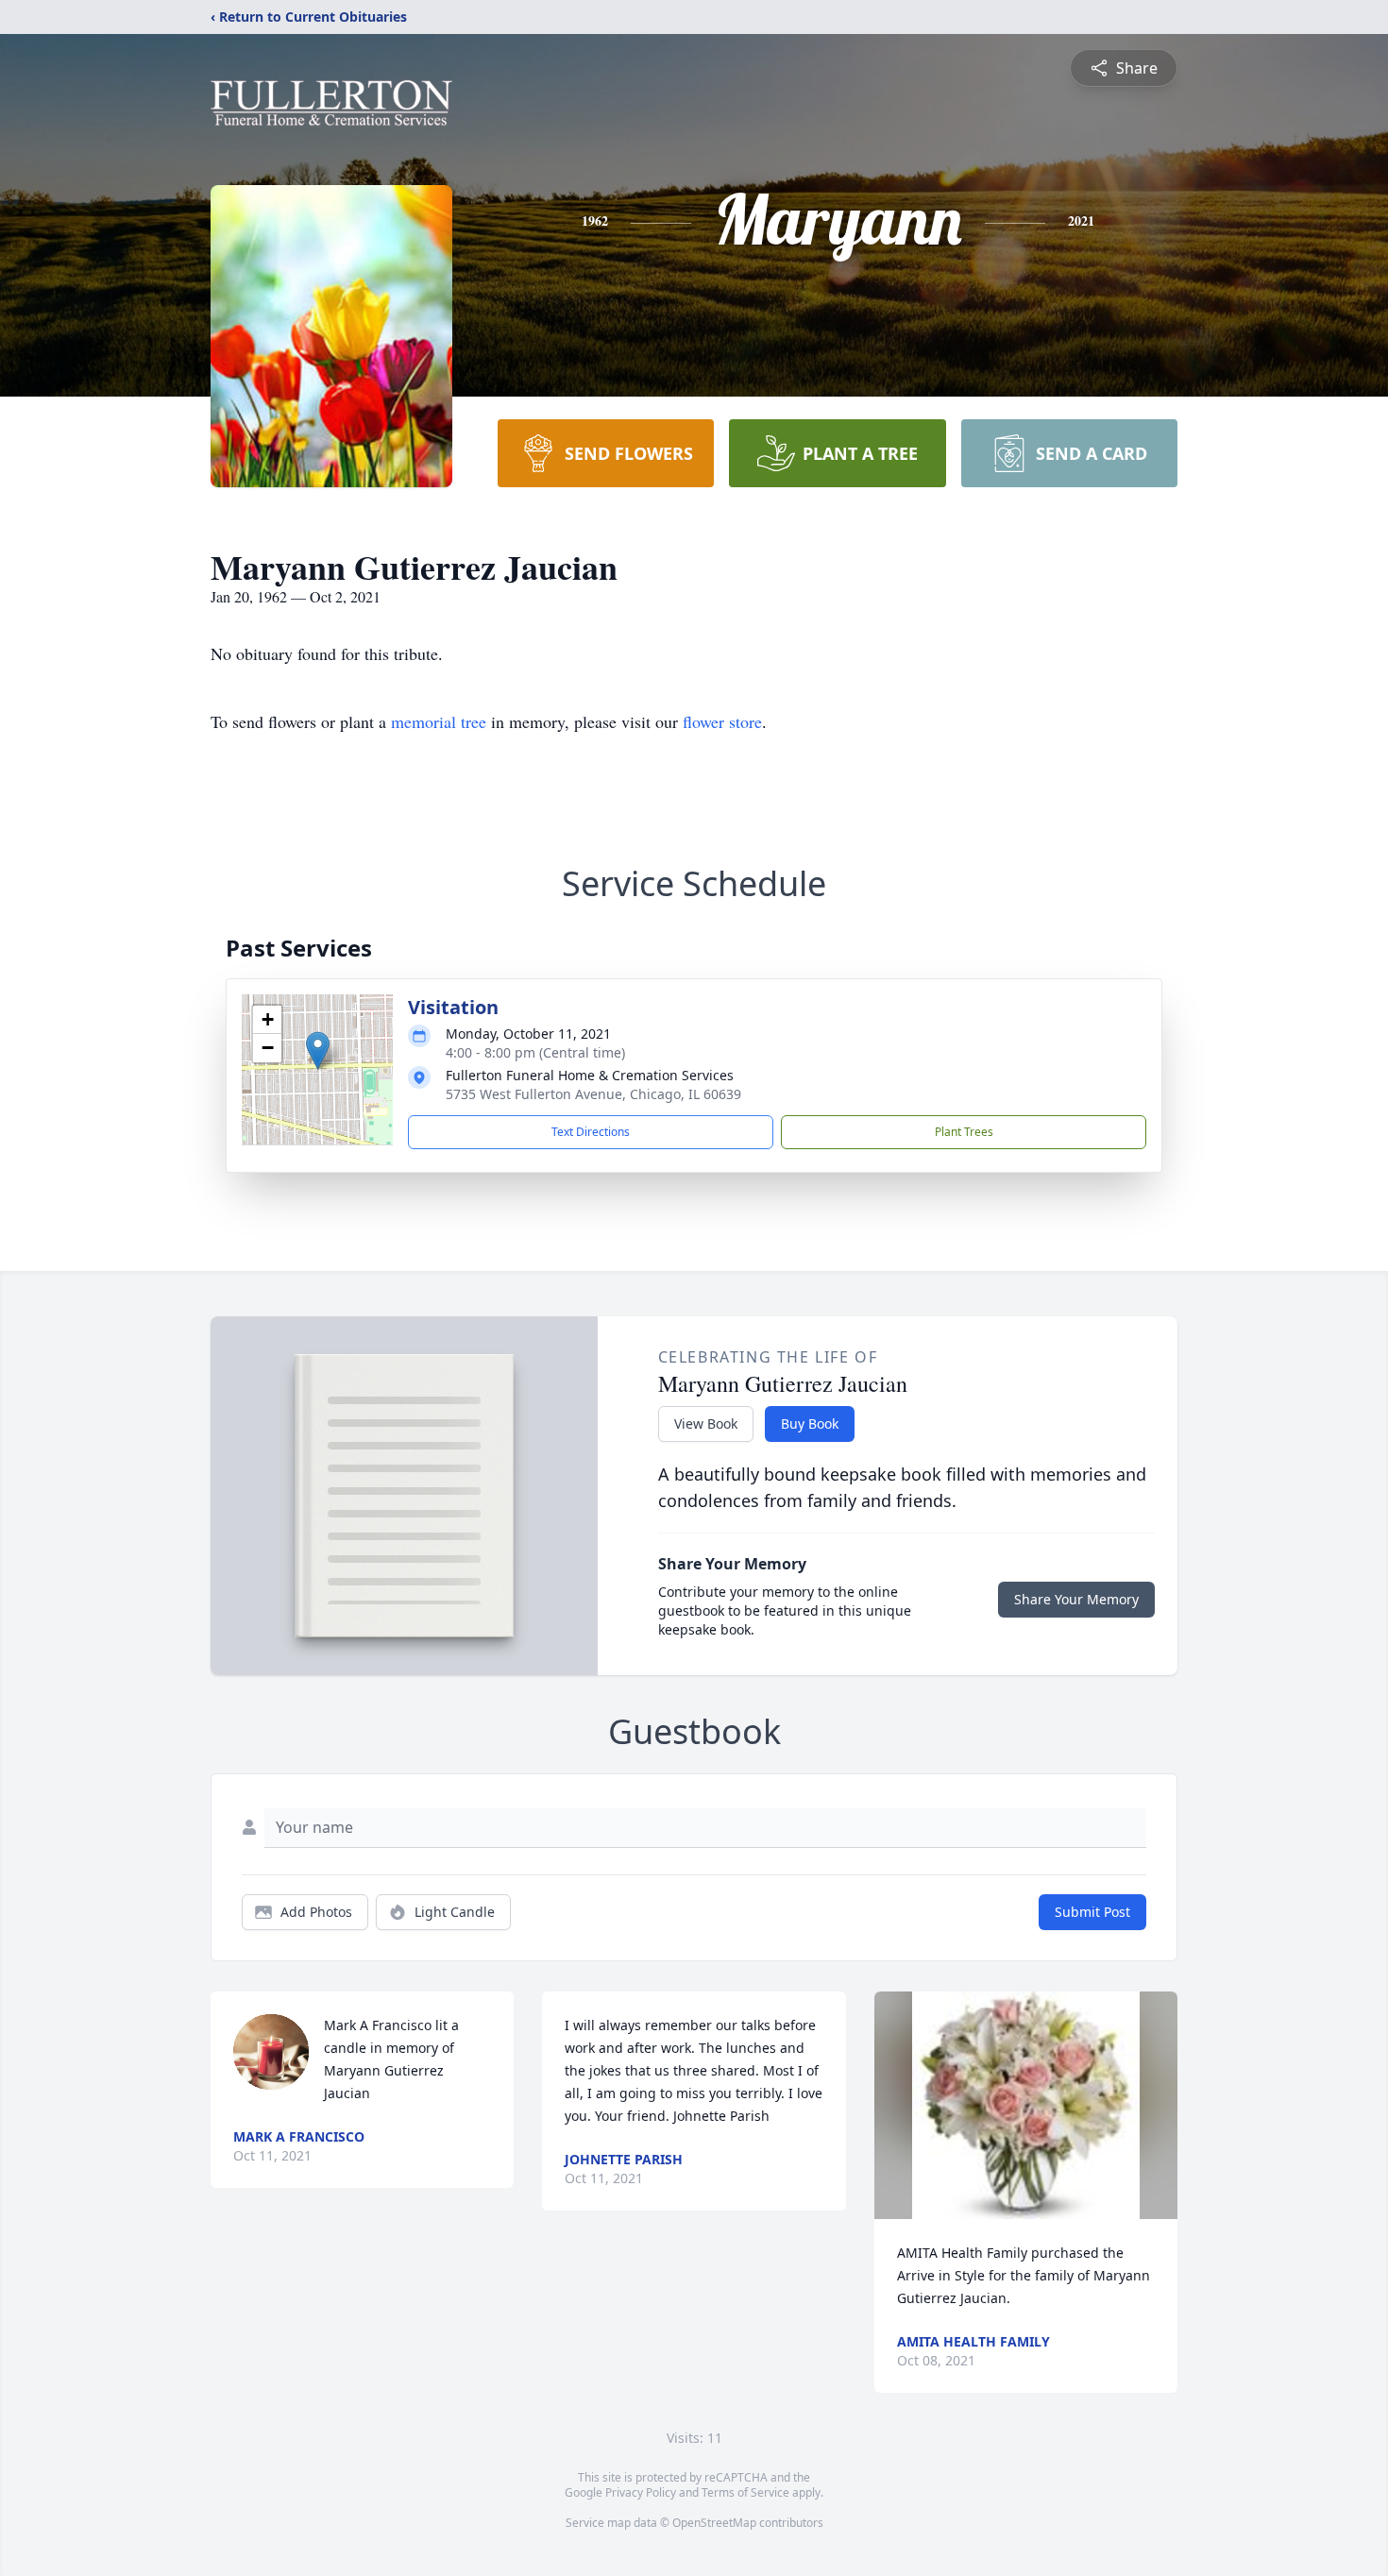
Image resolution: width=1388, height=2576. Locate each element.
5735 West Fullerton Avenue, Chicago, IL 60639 (593, 1094)
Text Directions (591, 1132)
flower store (722, 721)
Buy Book (810, 1424)
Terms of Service (745, 2492)
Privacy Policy (641, 2492)
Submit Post (1092, 1912)
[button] (318, 1051)
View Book (706, 1424)
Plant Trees (964, 1132)
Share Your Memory (1076, 1599)
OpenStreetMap (714, 2523)
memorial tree (439, 721)
